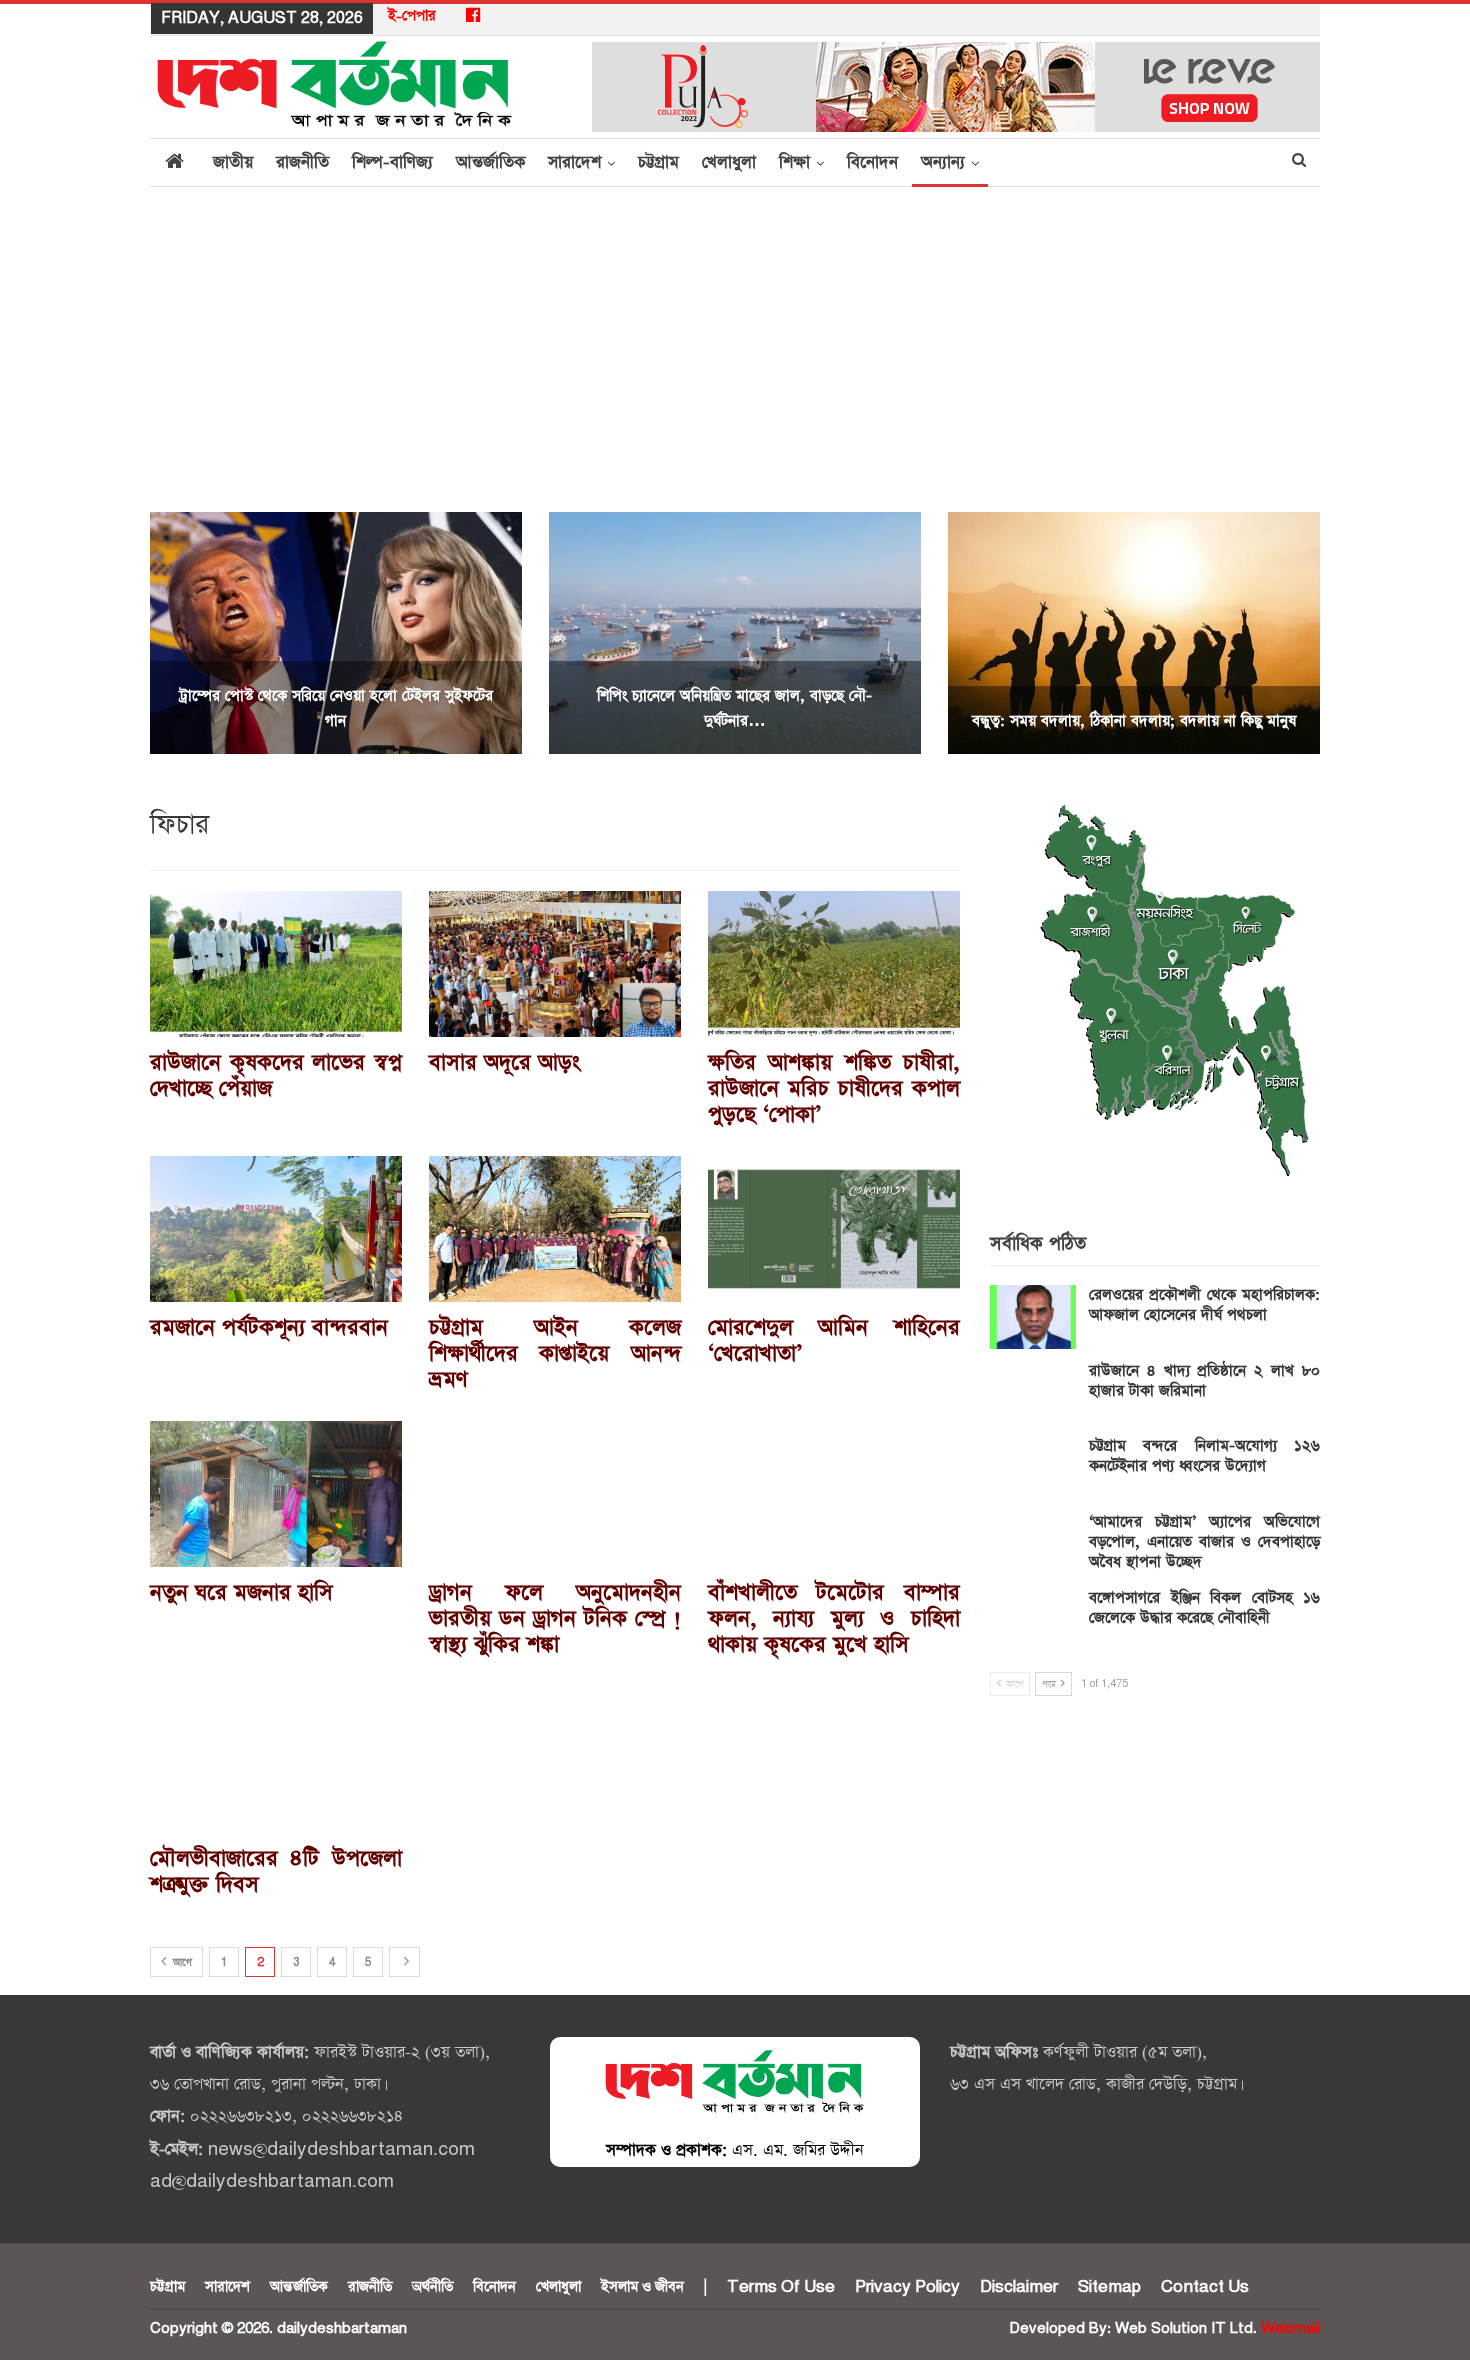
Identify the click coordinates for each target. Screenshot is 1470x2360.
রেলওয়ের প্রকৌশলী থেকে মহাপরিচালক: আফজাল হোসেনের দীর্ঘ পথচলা (1204, 1304)
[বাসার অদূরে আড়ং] (555, 964)
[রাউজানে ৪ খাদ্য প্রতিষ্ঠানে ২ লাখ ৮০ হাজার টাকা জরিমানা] (1033, 1393)
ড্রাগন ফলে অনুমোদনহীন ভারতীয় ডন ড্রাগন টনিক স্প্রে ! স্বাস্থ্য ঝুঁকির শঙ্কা (555, 1619)
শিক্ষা (794, 162)
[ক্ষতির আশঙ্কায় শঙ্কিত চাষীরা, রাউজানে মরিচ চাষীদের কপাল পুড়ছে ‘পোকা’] (834, 964)
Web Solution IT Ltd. (1186, 2328)
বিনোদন (872, 162)
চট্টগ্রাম (658, 162)
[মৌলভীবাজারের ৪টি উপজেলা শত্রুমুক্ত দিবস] (276, 1759)
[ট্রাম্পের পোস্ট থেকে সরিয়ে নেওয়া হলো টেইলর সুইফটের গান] (336, 633)
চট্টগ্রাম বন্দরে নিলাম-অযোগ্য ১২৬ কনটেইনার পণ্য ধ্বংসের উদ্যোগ (1204, 1455)
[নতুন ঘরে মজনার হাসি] (276, 1494)
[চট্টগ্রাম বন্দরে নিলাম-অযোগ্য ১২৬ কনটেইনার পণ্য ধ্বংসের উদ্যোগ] (1033, 1468)
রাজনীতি (302, 162)
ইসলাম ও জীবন (642, 2287)
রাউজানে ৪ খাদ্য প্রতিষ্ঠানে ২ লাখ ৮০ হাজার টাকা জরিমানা (1204, 1380)
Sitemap (1109, 2287)
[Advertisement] (735, 337)
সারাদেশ (574, 162)
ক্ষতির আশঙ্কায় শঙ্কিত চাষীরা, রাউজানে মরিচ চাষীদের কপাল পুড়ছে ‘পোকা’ (834, 1089)
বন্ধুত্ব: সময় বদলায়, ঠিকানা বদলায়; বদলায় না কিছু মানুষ (1134, 720)
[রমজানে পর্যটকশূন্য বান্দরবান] (276, 1229)
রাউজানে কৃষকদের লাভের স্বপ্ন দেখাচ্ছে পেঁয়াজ (276, 1076)
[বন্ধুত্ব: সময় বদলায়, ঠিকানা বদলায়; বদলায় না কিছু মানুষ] (1134, 633)
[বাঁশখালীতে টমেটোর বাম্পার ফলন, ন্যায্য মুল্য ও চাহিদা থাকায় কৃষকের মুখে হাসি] (834, 1494)
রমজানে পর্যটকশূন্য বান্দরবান (269, 1328)
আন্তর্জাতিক (490, 162)
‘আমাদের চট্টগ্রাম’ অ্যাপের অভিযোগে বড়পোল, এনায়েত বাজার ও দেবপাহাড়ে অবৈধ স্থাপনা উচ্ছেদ (1204, 1541)
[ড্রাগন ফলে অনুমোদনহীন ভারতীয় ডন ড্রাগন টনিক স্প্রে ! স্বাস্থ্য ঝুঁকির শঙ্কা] (555, 1494)
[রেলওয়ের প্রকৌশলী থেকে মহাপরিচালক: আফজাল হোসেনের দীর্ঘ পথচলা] (1033, 1317)
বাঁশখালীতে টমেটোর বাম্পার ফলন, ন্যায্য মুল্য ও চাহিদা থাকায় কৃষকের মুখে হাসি (834, 1619)
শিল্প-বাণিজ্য (392, 162)
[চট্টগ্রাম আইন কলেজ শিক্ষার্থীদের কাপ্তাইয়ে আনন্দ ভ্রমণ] (555, 1229)
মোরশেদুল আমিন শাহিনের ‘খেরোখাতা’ (834, 1341)
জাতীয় (233, 162)
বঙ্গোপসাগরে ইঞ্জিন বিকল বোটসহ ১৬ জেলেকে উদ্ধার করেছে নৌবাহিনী (1204, 1607)
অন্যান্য (943, 162)
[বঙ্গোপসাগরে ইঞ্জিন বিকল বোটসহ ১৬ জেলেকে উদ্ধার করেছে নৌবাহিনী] (1033, 1620)
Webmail (1290, 2328)
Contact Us (1205, 2287)
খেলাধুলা (729, 162)
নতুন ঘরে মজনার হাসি (241, 1593)
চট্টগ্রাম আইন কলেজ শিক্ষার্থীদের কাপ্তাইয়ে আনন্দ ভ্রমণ (555, 1354)
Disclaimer (1019, 2287)
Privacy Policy (907, 2287)
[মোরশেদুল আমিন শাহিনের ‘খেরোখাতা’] (834, 1229)
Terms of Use (781, 2287)
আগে (181, 1963)
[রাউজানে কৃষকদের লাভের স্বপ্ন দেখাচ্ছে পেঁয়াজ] (276, 964)
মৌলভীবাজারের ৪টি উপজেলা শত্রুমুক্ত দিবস (276, 1872)
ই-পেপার (412, 16)
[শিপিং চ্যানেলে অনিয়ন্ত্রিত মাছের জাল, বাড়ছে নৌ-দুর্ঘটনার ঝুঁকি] (735, 633)
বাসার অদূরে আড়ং (504, 1063)
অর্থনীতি (432, 2287)
